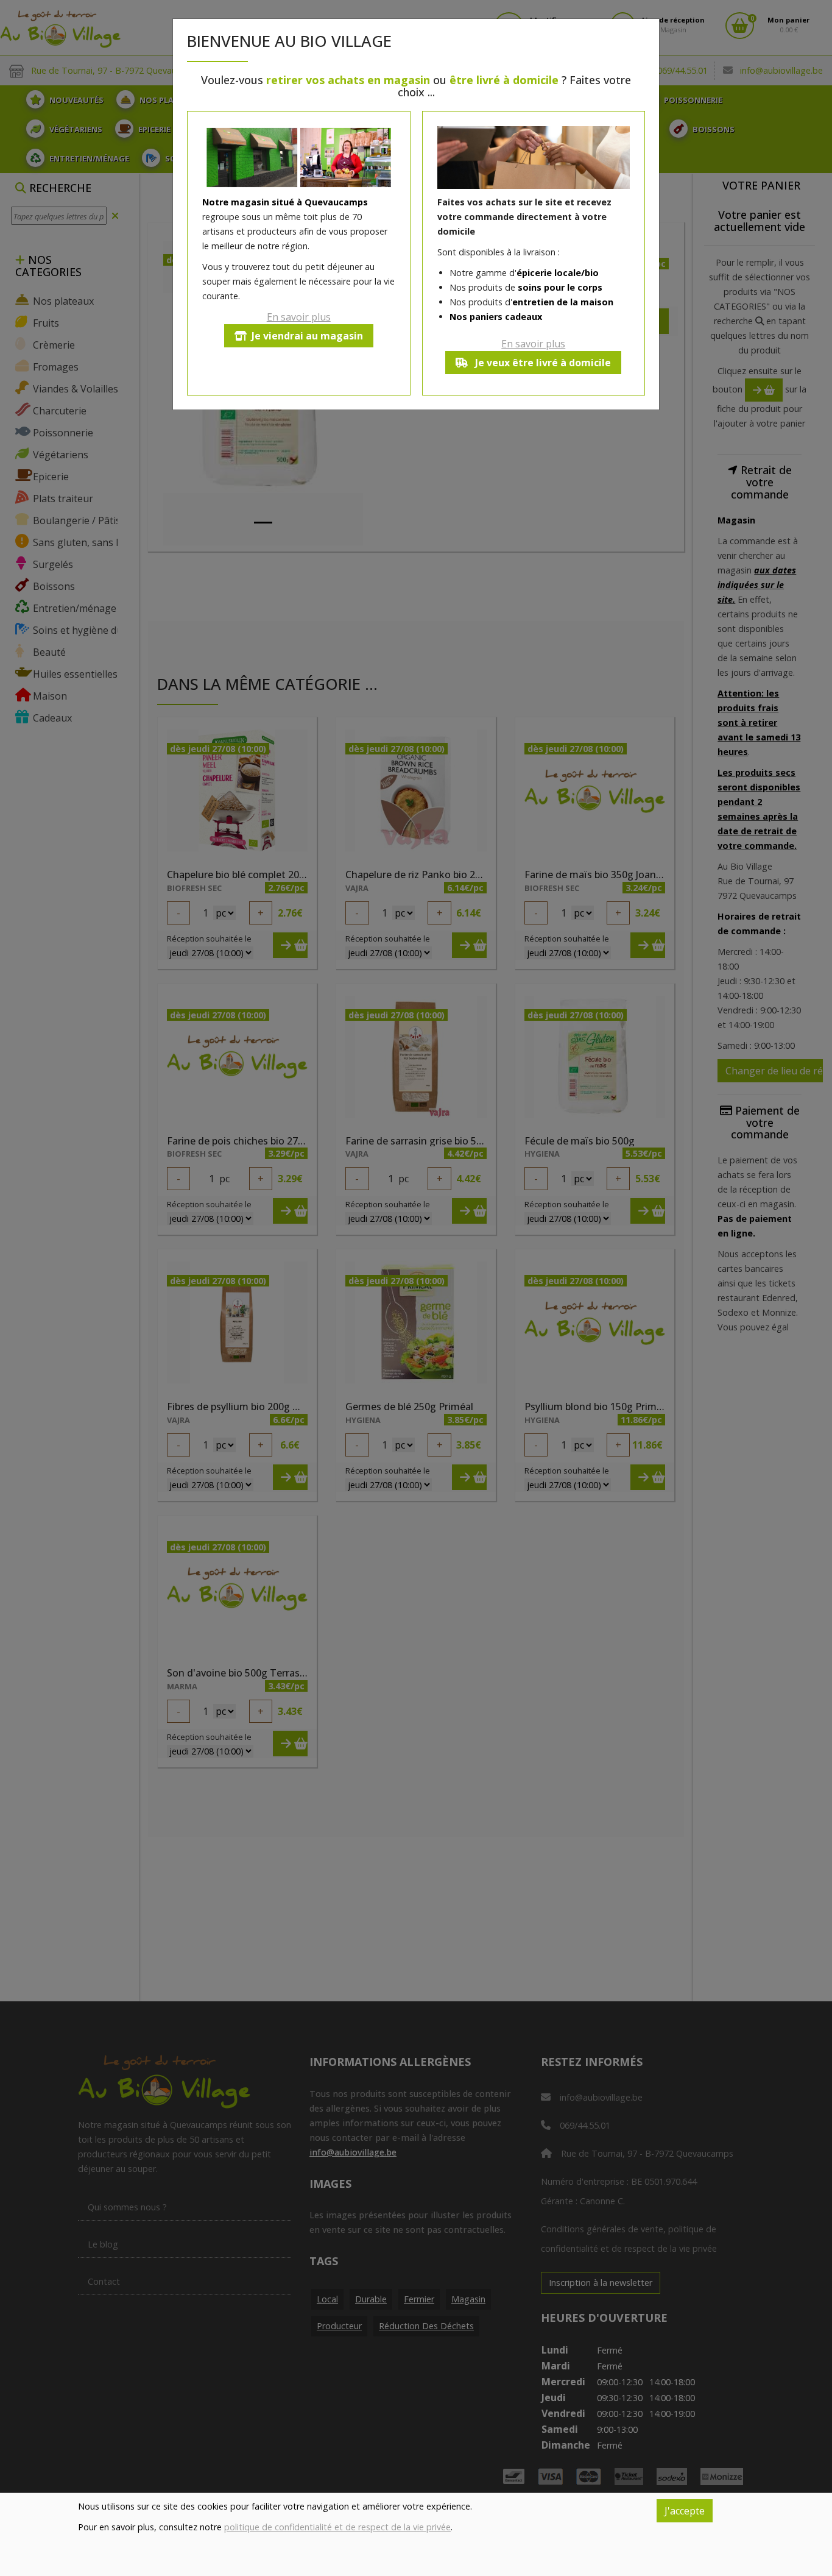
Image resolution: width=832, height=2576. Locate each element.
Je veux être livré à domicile (542, 363)
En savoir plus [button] (299, 317)
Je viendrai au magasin (307, 336)
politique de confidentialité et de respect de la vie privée (337, 2527)
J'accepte (685, 2511)
